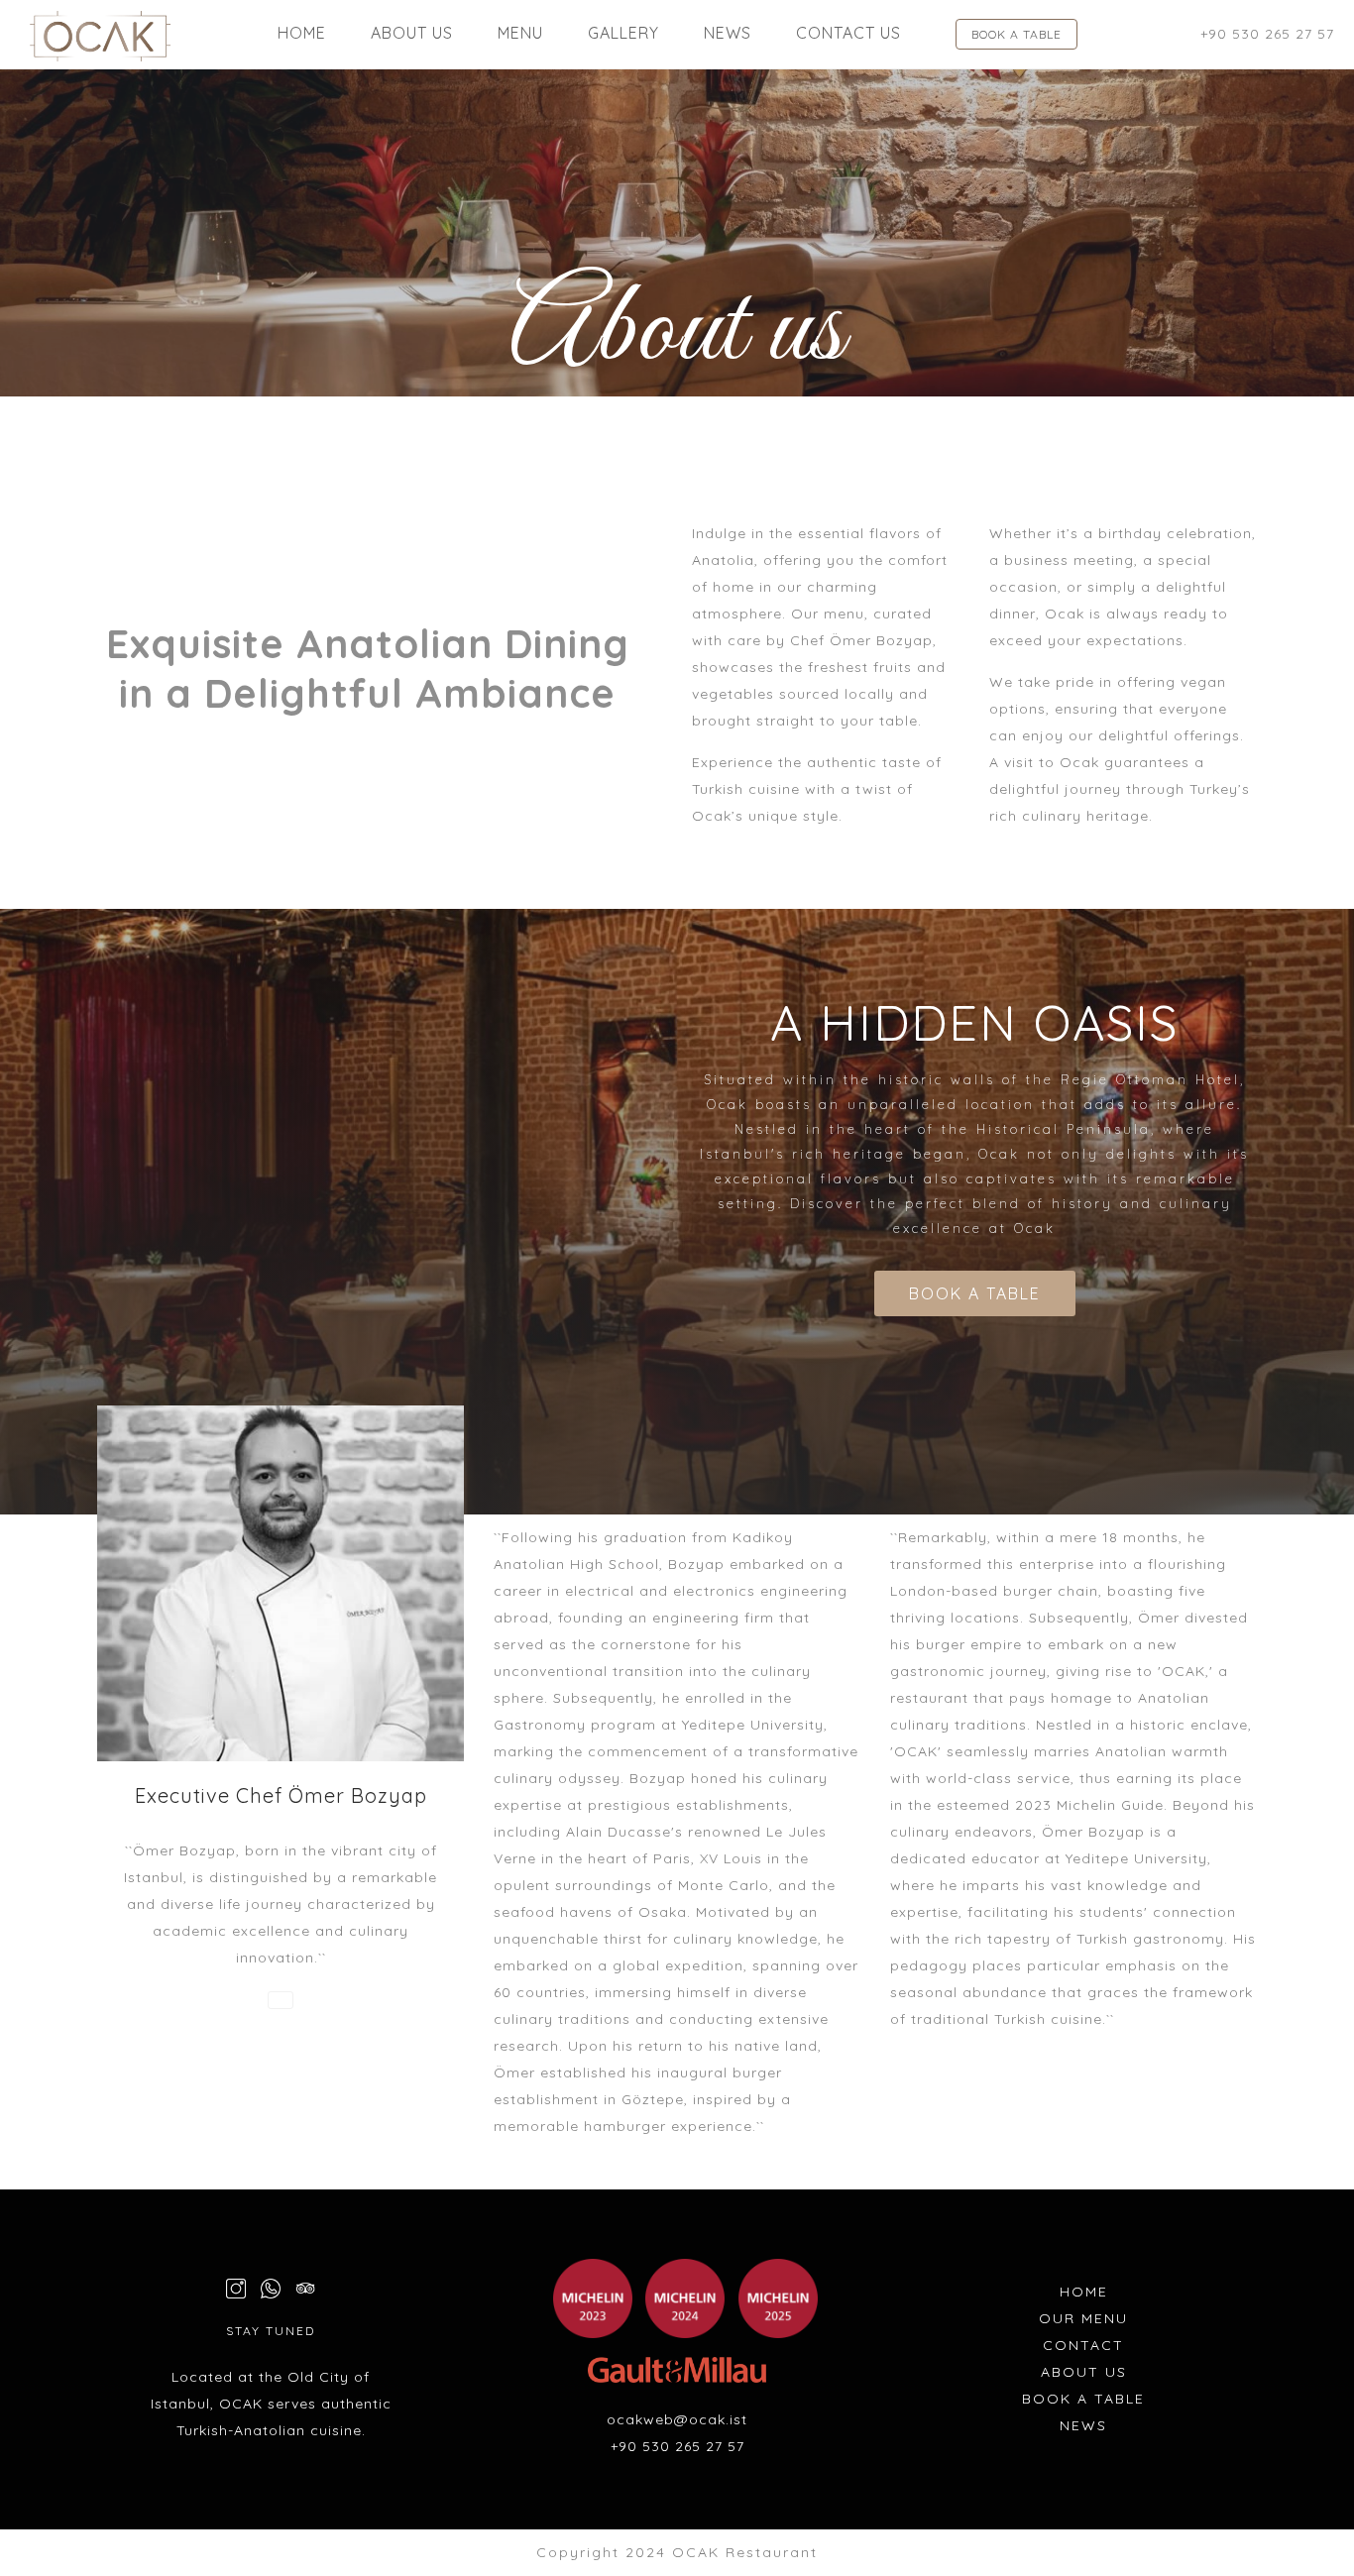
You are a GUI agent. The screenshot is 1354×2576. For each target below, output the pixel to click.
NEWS (728, 33)
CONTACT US (848, 33)
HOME (302, 33)
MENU (520, 33)
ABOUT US (412, 33)
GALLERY (623, 33)
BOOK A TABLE (1016, 34)
